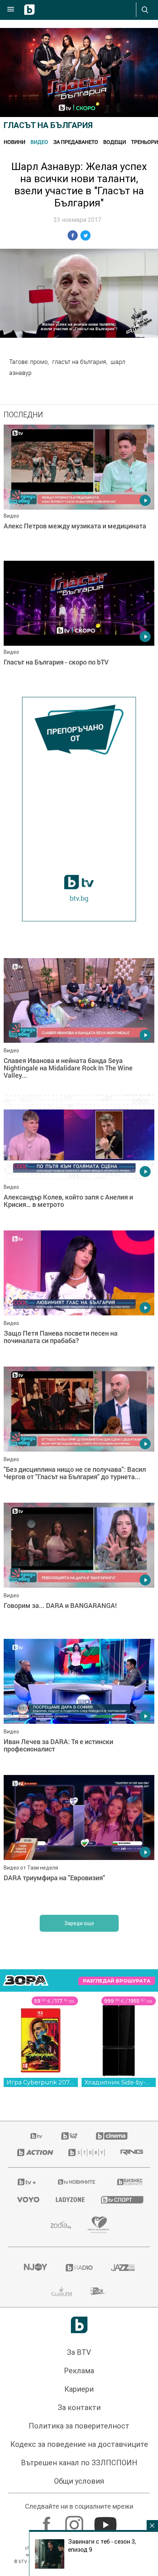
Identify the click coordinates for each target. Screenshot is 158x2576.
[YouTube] (106, 2521)
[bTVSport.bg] (121, 2199)
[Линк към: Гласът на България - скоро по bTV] (79, 627)
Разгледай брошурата (117, 1981)
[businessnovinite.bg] (129, 2182)
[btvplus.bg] (27, 2182)
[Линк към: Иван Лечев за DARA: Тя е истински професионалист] (79, 1705)
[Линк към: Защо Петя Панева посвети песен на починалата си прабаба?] (79, 1297)
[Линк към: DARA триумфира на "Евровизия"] (79, 1841)
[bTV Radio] (79, 2268)
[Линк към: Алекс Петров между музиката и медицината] (79, 491)
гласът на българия (79, 362)
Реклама (79, 2371)
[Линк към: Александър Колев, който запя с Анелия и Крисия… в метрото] (79, 1161)
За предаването (76, 142)
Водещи (115, 142)
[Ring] (131, 2152)
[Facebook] (48, 2521)
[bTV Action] (34, 2152)
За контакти (79, 2407)
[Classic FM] (62, 2291)
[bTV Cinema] (112, 2136)
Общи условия (79, 2481)
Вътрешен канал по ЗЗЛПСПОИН (79, 2463)
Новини (15, 142)
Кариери (79, 2389)
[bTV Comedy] (69, 2136)
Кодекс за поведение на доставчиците (79, 2444)
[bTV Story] (85, 2152)
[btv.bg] (37, 2136)
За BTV (79, 2352)
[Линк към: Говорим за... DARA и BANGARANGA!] (79, 1569)
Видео (39, 142)
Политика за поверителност (79, 2426)
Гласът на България (48, 125)
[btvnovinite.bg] (77, 2182)
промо (39, 362)
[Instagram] (75, 2521)
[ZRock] (99, 2291)
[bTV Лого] (79, 2325)
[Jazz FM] (123, 2268)
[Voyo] (27, 2200)
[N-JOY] (35, 2268)
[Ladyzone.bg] (69, 2200)
